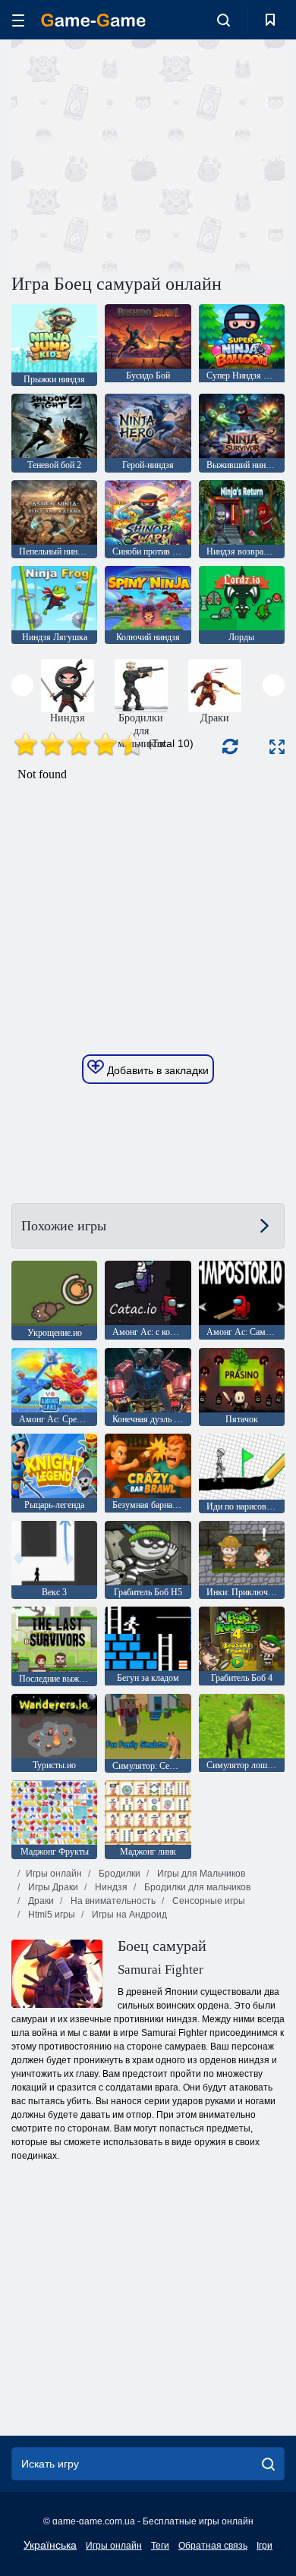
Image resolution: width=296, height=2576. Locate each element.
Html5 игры (50, 1915)
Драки (40, 1901)
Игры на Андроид (128, 1915)
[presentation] (22, 685)
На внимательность (112, 1901)
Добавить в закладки (156, 1070)
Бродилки (118, 1874)
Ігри (265, 2546)
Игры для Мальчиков (200, 1874)
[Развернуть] (277, 747)
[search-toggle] (224, 20)
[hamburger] (18, 20)
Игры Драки (52, 1887)
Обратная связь (213, 2546)
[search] (268, 2464)
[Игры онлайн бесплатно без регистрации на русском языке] (93, 20)
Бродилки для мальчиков (196, 1887)
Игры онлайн (54, 1874)
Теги (160, 2546)
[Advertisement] (140, 154)
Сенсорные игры (208, 1901)
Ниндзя (110, 1887)
